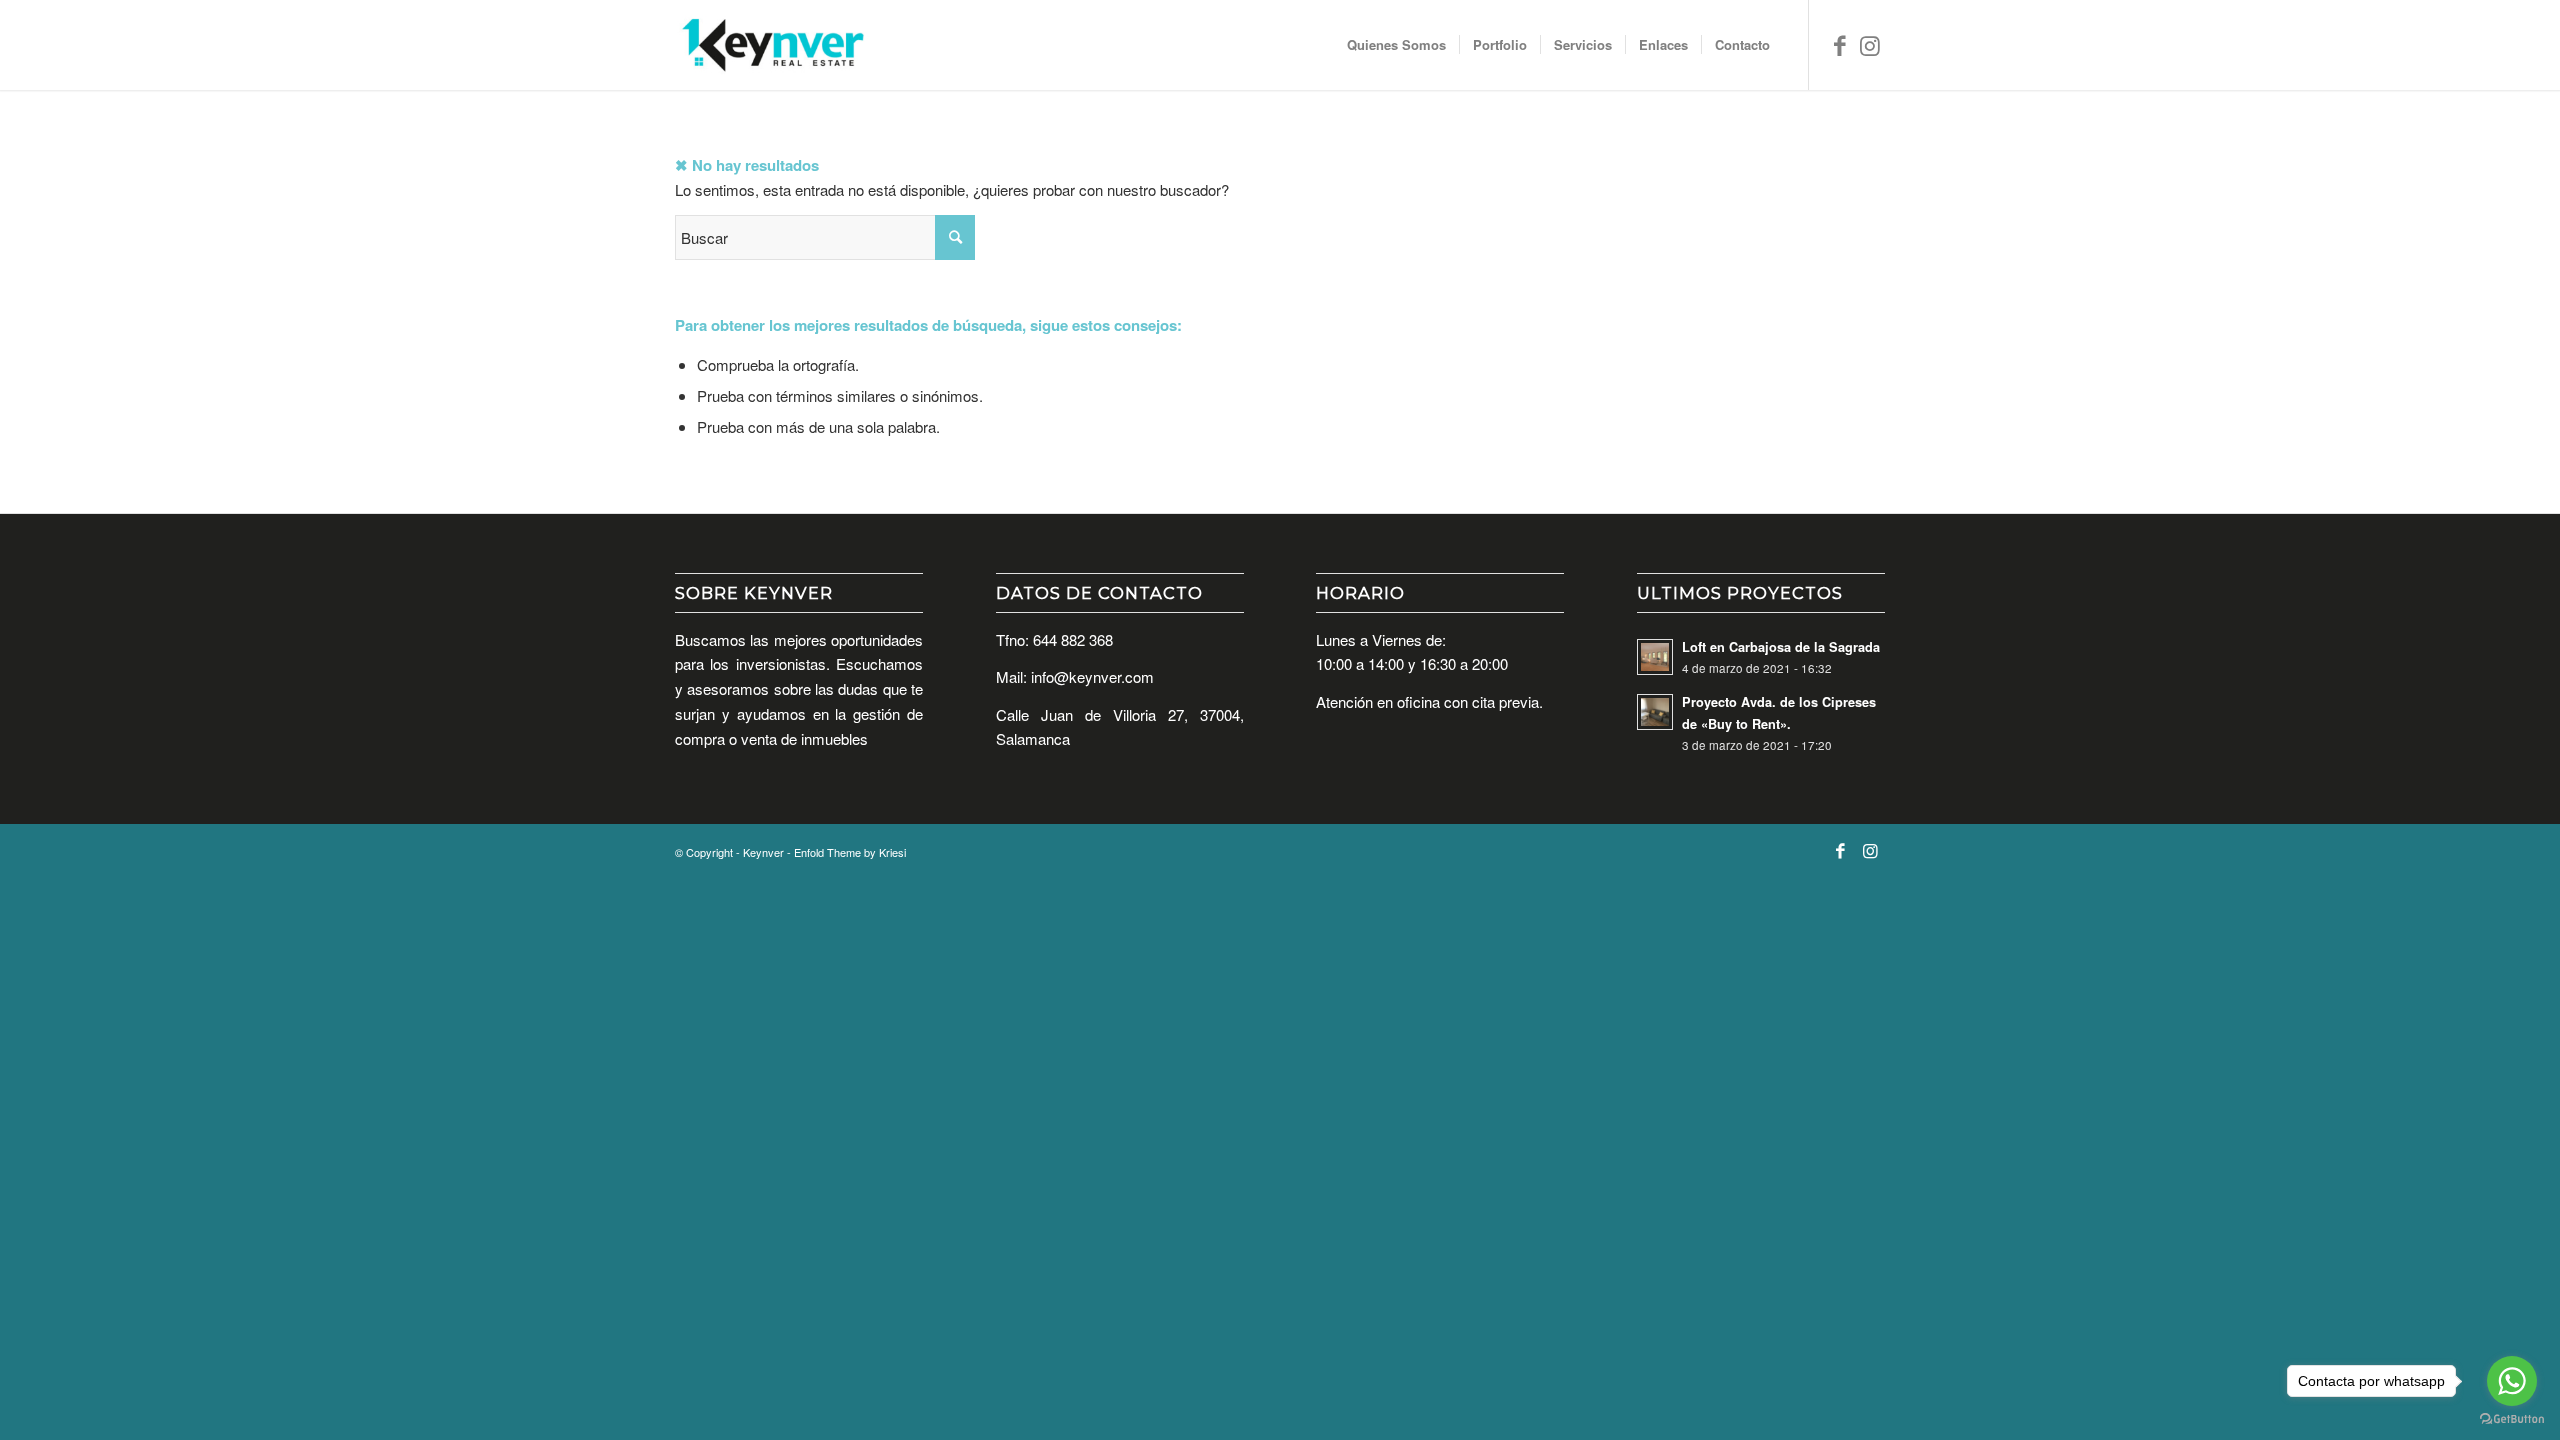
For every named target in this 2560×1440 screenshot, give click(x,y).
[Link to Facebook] (1840, 44)
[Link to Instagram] (1870, 44)
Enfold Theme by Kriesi (850, 852)
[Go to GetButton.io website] (2512, 1419)
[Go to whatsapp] (2512, 1381)
